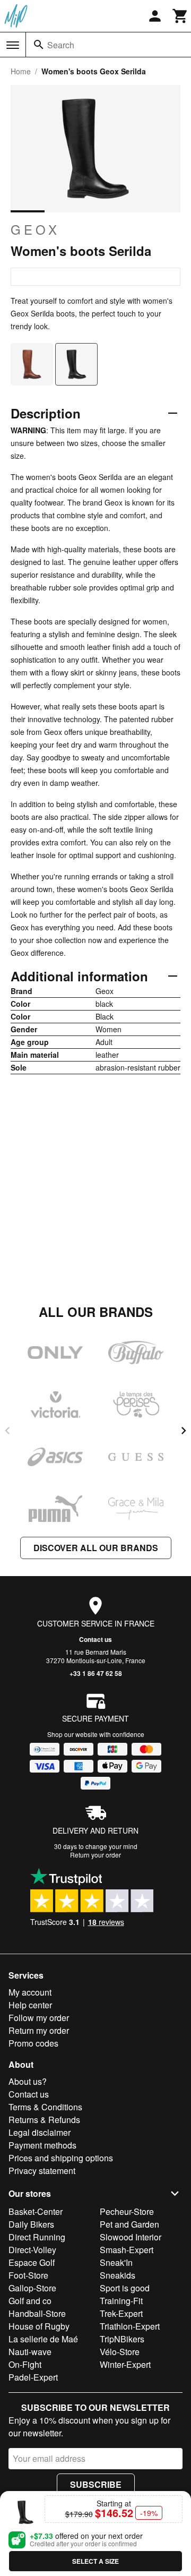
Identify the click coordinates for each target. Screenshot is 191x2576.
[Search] (39, 45)
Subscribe (96, 2484)
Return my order (39, 2030)
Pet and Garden (129, 2224)
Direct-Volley (32, 2250)
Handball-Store (37, 2313)
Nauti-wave (30, 2352)
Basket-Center (36, 2211)
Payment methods (42, 2145)
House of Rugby (39, 2326)
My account (30, 1992)
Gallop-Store (32, 2288)
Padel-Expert (33, 2377)
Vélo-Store (120, 2352)
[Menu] (13, 45)
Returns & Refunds (44, 2120)
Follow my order (39, 2018)
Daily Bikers (31, 2224)
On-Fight (25, 2364)
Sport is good (125, 2288)
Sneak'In (116, 2262)
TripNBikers (122, 2339)
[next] (184, 1431)
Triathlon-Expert (130, 2326)
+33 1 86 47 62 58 (96, 1673)
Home (21, 71)
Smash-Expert (127, 2250)
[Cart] (180, 16)
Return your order (95, 1855)
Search (61, 45)
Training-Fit (121, 2301)
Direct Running (37, 2237)
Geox (35, 229)
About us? (28, 2081)
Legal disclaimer (40, 2132)
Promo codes (33, 2043)
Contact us (95, 1639)
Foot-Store (28, 2275)
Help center (30, 2005)
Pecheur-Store (127, 2211)
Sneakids (118, 2275)
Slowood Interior (131, 2237)
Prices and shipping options (61, 2158)
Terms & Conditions (45, 2107)
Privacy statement (42, 2171)
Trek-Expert (121, 2313)
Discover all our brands (96, 1548)
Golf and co (30, 2301)
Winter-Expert (125, 2364)
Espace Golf (32, 2262)
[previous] (7, 1431)
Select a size (95, 2561)
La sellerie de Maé (43, 2339)
